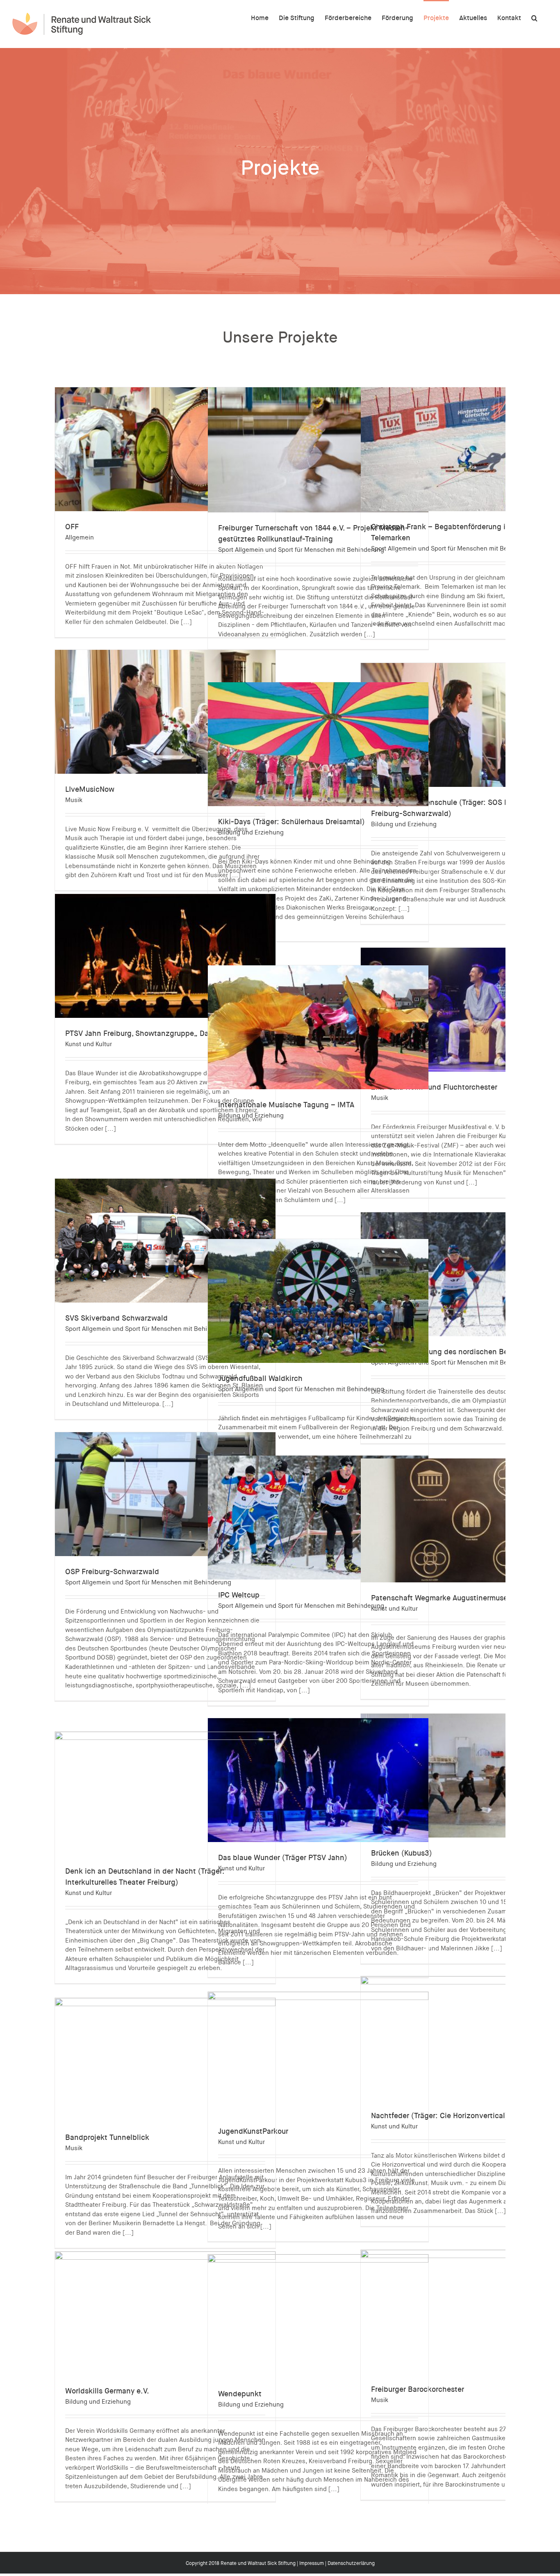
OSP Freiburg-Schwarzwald (112, 1572)
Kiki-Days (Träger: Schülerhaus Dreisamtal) (291, 822)
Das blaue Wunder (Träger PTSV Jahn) (283, 1858)
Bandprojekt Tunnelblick (107, 2137)
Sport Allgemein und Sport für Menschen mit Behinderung (301, 550)
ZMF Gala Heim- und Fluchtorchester (434, 1087)
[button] (534, 17)
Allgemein (80, 537)
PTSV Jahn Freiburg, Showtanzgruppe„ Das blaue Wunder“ (165, 1033)
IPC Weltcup (239, 1595)
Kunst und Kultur (89, 1044)
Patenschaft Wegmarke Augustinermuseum (444, 1598)
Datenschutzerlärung (351, 2563)
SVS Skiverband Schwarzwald (116, 1318)
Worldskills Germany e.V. (107, 2391)
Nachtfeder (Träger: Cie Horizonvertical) (439, 2116)
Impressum (312, 2563)
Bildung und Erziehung (251, 832)
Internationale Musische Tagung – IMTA (286, 1105)
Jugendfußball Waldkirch (260, 1378)
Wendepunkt (240, 2394)
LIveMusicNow (90, 789)
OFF (72, 527)
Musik (74, 800)
